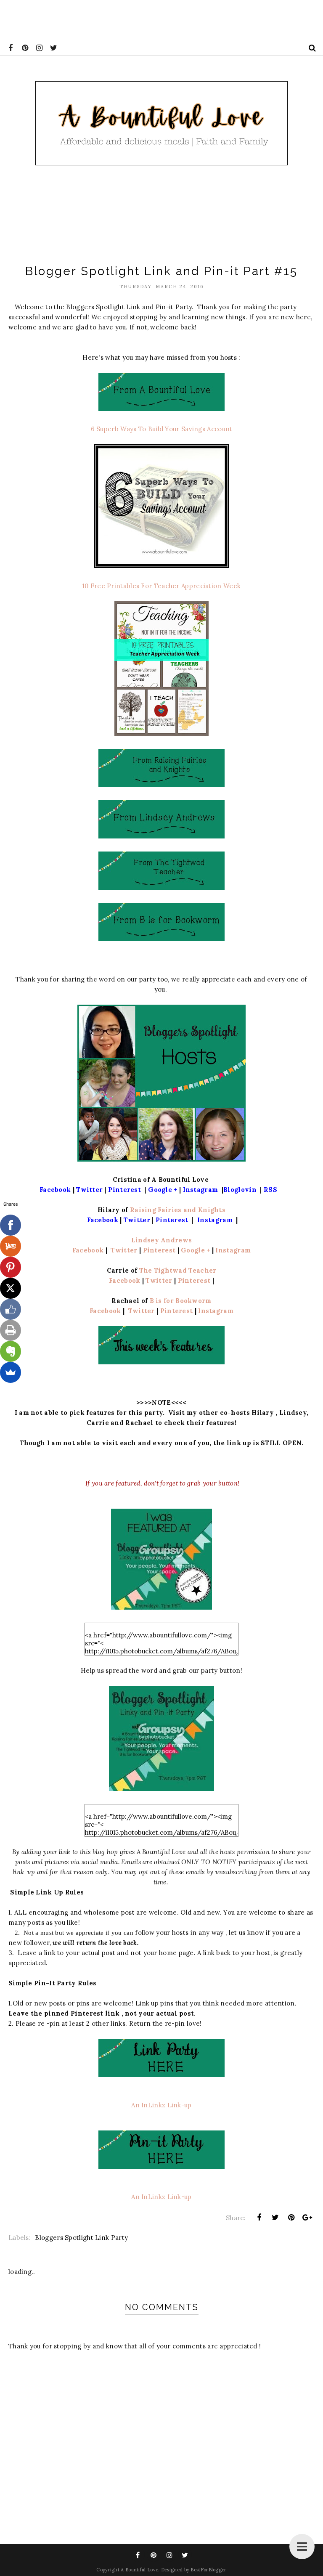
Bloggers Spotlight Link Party (81, 2238)
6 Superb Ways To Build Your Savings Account (162, 429)
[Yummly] (11, 1246)
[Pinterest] (11, 1267)
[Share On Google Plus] (307, 2218)
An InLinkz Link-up (161, 2105)
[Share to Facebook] (259, 2218)
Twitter (123, 1250)
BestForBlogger (208, 2570)
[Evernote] (11, 1351)
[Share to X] (275, 2218)
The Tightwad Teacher (178, 1270)
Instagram (233, 1250)
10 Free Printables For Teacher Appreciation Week (161, 586)
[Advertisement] (153, 19)
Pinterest (160, 1250)
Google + (196, 1250)
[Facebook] (11, 1225)
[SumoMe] (11, 1372)
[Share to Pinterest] (291, 2218)
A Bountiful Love (139, 2570)
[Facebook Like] (11, 1309)
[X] (11, 1288)
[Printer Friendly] (11, 1330)
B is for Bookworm (181, 1301)
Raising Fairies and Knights (178, 1210)
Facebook (89, 1250)
